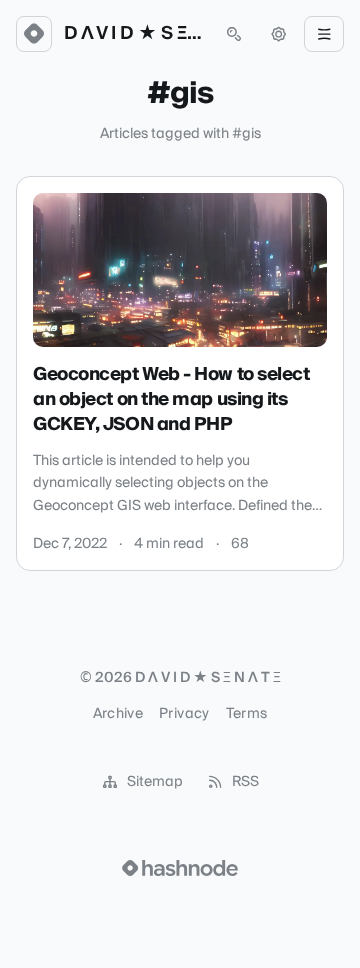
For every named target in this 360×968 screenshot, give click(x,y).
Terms (247, 714)
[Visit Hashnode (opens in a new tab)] (180, 868)
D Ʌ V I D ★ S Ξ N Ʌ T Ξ (134, 34)
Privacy (184, 714)
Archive (118, 714)
